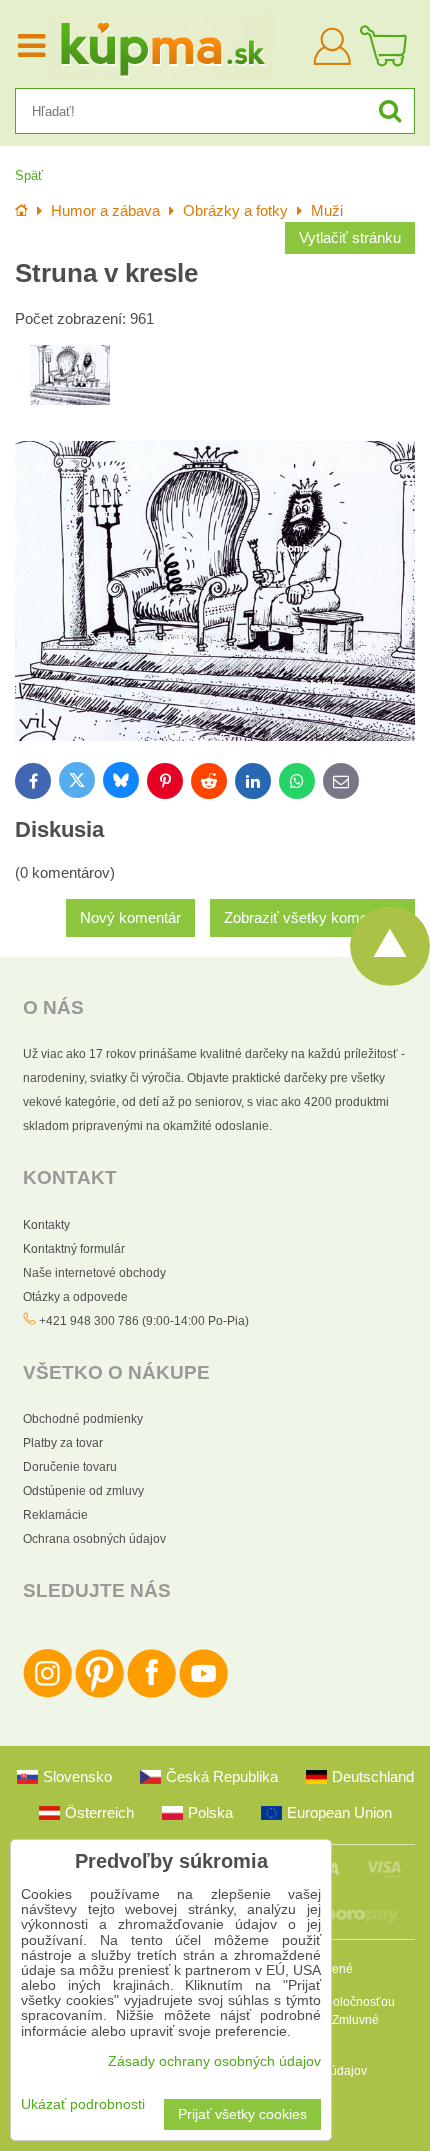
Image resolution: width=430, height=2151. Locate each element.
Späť (29, 175)
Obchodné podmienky (83, 1419)
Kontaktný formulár (74, 1249)
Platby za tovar (63, 1443)
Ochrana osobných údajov (94, 1539)
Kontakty (46, 1225)
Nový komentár (130, 918)
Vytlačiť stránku (350, 238)
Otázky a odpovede (75, 1297)
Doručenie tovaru (70, 1467)
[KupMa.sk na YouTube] (203, 1694)
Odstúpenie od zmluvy (83, 1491)
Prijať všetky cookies (242, 2114)
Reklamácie (55, 1515)
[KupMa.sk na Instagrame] (47, 1694)
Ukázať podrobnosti (83, 2104)
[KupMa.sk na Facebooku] (151, 1694)
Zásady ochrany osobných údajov (214, 2061)
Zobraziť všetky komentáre (312, 918)
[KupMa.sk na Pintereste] (99, 1694)
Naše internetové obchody (94, 1273)
